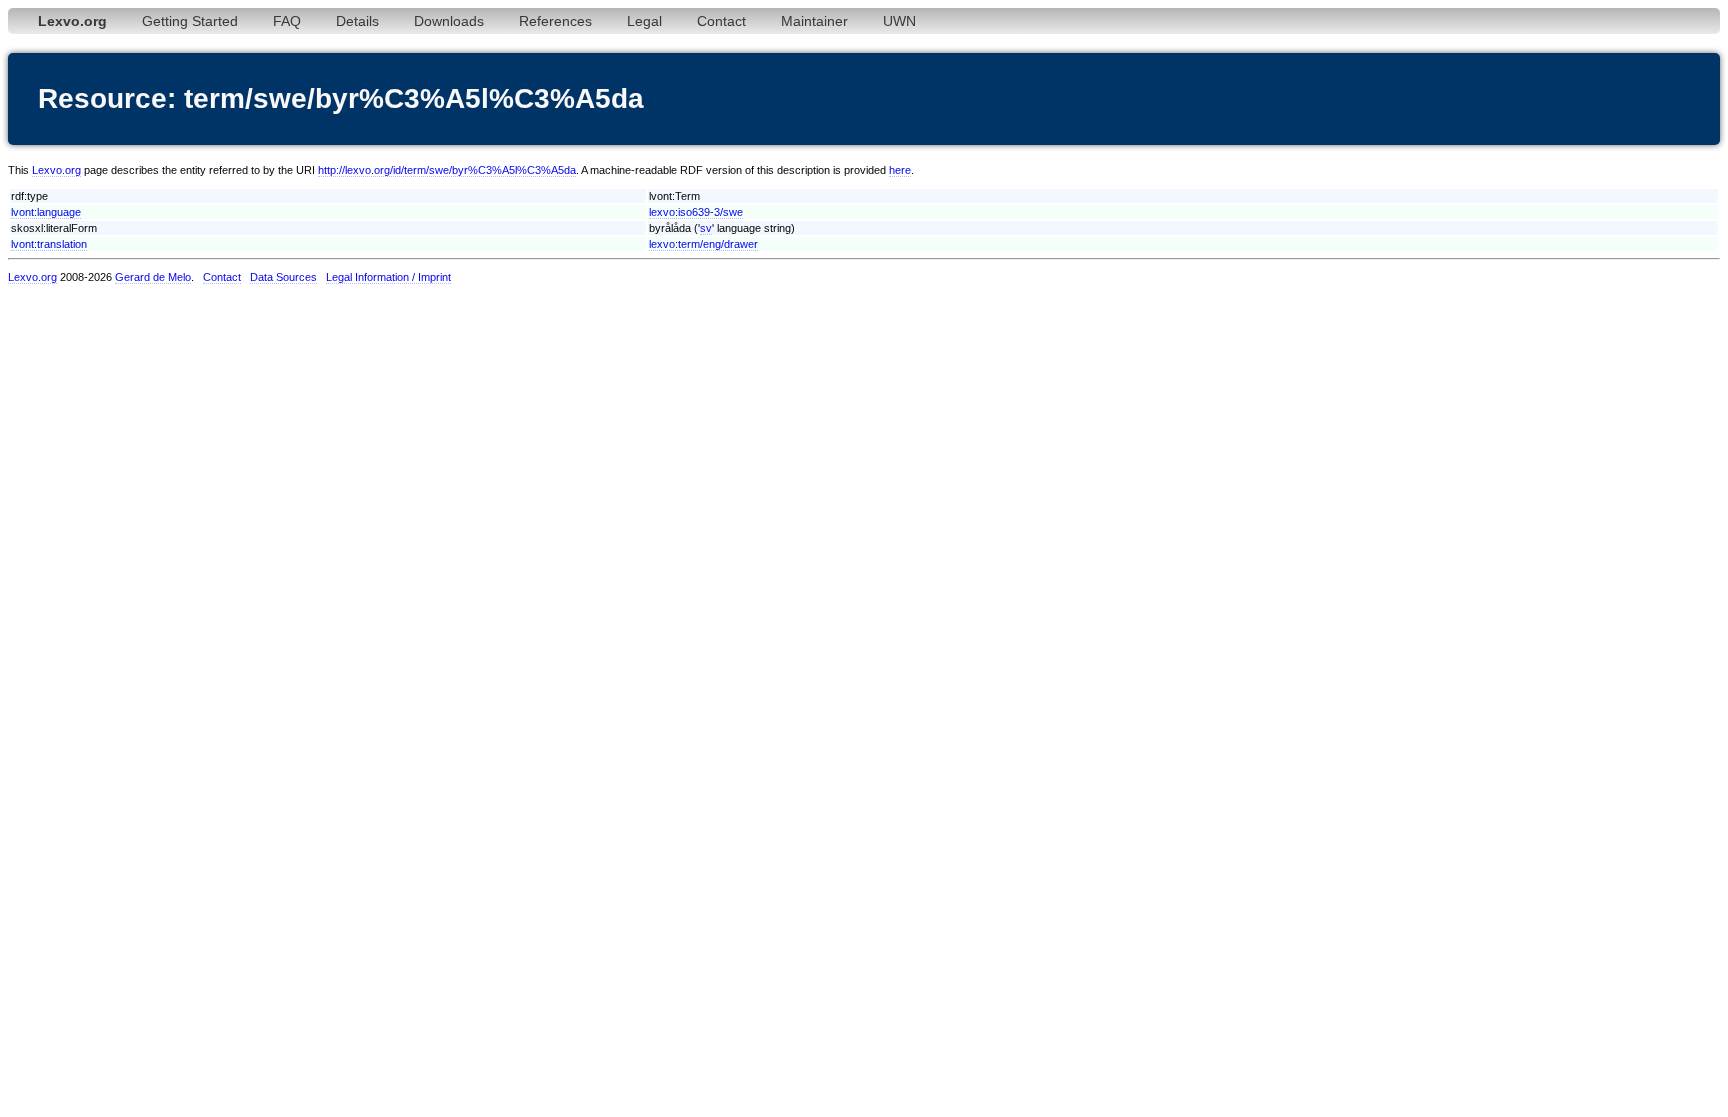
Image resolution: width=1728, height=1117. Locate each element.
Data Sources (283, 277)
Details (357, 21)
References (555, 21)
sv (706, 228)
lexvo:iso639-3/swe (696, 212)
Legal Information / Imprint (388, 277)
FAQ (287, 21)
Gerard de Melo (153, 277)
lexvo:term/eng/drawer (703, 244)
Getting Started (190, 21)
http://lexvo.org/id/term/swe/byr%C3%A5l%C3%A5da (447, 170)
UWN (899, 21)
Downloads (449, 21)
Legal (644, 21)
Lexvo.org (56, 170)
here (900, 170)
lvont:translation (49, 244)
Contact (721, 21)
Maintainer (814, 21)
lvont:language (46, 212)
